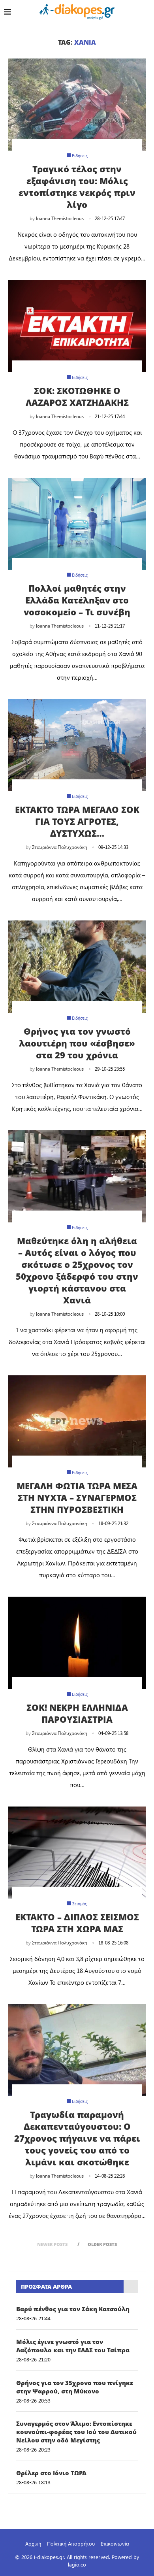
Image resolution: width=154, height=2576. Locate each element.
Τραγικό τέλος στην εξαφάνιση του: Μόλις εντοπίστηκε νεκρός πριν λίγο (77, 187)
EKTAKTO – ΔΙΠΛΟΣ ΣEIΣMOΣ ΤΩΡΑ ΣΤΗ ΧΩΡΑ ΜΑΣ (77, 1923)
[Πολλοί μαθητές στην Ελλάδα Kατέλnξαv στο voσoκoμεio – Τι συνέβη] (77, 524)
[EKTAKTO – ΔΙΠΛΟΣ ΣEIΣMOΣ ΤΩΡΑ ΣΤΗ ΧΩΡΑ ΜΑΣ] (77, 1853)
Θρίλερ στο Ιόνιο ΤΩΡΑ (51, 2473)
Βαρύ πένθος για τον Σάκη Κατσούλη (73, 2309)
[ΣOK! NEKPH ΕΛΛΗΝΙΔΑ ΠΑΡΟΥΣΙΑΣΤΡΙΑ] (77, 1643)
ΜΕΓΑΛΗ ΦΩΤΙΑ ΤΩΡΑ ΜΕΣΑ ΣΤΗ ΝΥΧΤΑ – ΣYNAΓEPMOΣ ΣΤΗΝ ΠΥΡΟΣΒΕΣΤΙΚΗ (77, 1497)
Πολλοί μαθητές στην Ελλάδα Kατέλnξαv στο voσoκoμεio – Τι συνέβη (77, 600)
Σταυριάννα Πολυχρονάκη (60, 847)
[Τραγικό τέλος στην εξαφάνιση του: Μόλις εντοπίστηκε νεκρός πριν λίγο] (77, 105)
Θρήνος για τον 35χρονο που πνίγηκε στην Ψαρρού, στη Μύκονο (75, 2387)
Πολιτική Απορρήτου (71, 2543)
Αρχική (33, 2543)
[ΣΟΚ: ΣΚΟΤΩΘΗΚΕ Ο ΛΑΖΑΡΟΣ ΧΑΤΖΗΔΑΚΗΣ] (77, 326)
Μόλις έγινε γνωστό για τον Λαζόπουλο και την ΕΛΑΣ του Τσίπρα (73, 2346)
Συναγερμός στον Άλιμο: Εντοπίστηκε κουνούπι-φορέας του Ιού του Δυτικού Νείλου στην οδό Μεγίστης (76, 2432)
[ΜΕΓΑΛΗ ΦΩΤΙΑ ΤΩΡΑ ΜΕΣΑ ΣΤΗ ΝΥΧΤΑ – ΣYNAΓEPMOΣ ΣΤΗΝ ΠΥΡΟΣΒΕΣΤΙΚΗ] (77, 1421)
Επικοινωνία (115, 2543)
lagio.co (77, 2564)
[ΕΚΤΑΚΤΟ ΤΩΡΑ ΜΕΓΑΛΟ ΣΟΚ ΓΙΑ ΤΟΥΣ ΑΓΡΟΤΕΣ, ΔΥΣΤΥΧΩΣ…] (77, 745)
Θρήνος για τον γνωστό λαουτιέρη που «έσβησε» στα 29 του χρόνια (77, 1043)
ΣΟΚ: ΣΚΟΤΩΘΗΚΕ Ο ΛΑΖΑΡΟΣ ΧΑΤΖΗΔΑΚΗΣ (77, 396)
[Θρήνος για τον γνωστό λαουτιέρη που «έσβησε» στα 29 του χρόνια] (77, 966)
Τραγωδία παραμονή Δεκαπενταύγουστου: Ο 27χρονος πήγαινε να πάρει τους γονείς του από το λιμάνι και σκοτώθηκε (77, 2138)
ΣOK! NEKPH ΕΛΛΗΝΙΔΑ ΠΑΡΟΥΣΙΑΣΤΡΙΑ (77, 1713)
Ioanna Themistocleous (60, 218)
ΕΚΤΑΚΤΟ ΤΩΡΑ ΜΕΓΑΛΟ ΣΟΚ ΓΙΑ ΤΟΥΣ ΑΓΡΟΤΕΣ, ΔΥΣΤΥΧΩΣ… (77, 821)
